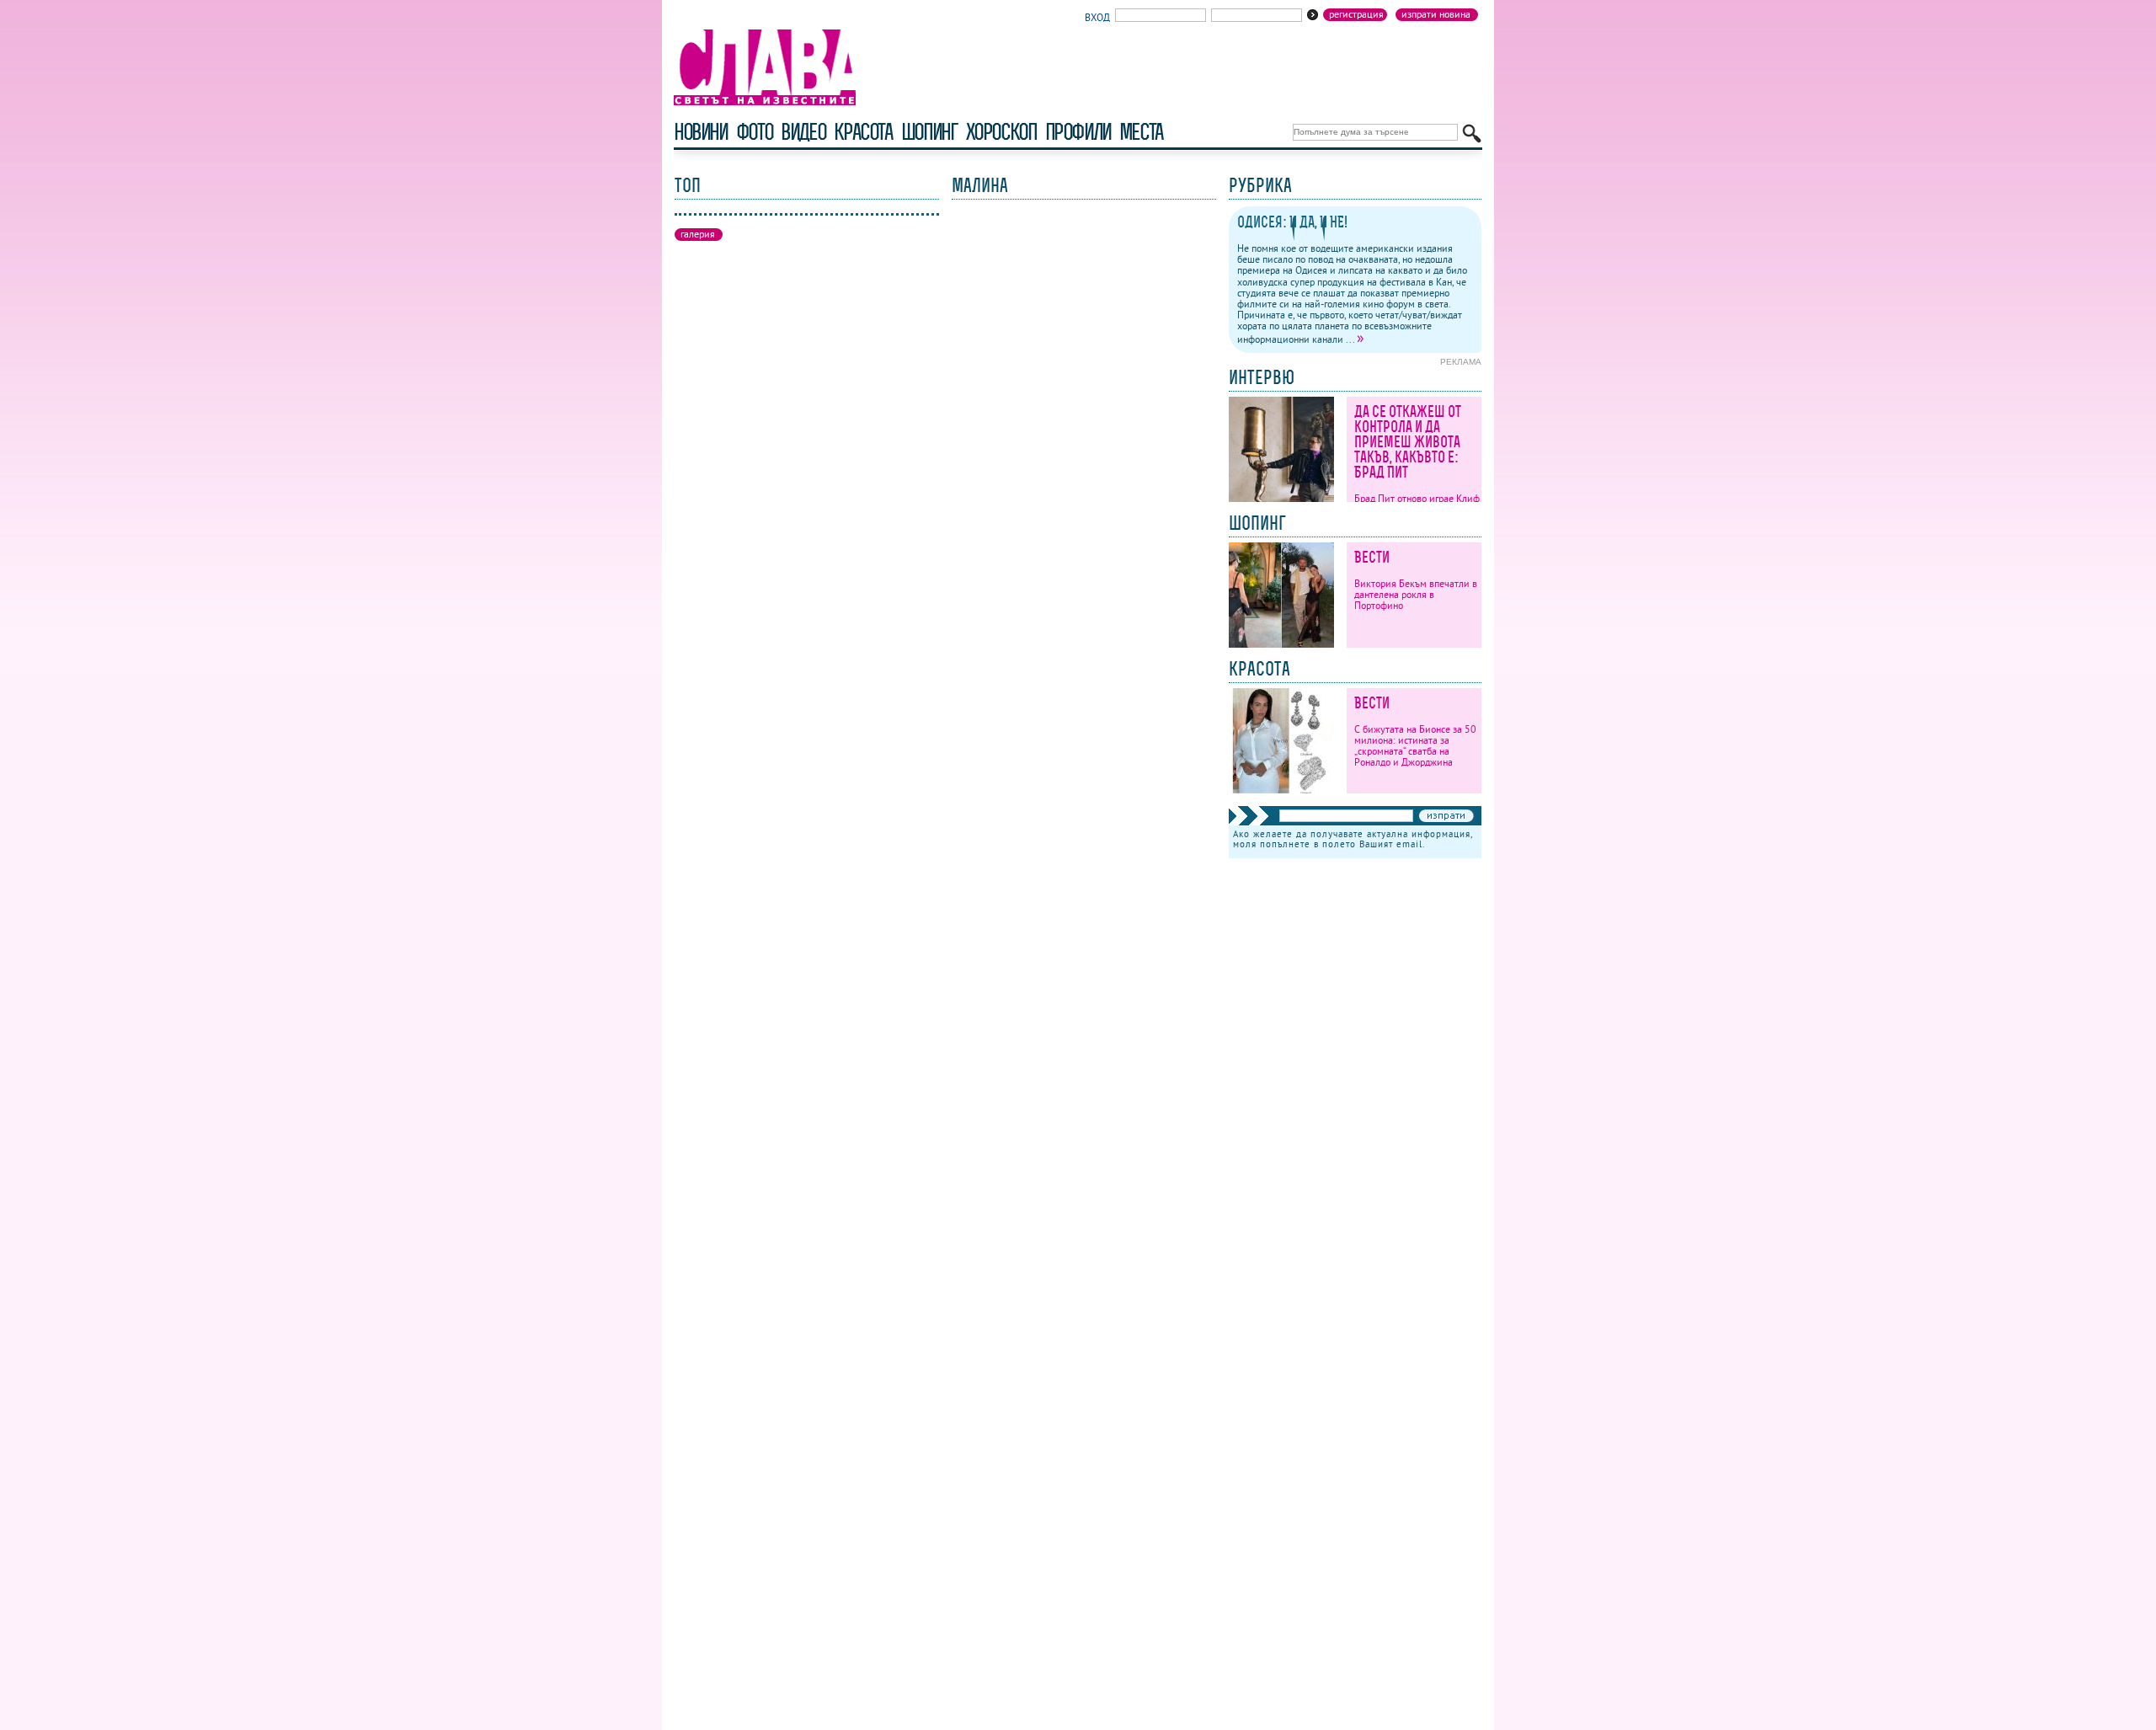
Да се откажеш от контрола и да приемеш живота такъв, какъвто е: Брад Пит (1408, 442)
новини (701, 132)
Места (1141, 132)
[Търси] (1472, 133)
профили (1078, 132)
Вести (1372, 557)
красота (863, 132)
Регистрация (1356, 14)
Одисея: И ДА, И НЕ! (1292, 222)
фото (755, 132)
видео (803, 132)
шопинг (929, 132)
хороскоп (1001, 132)
